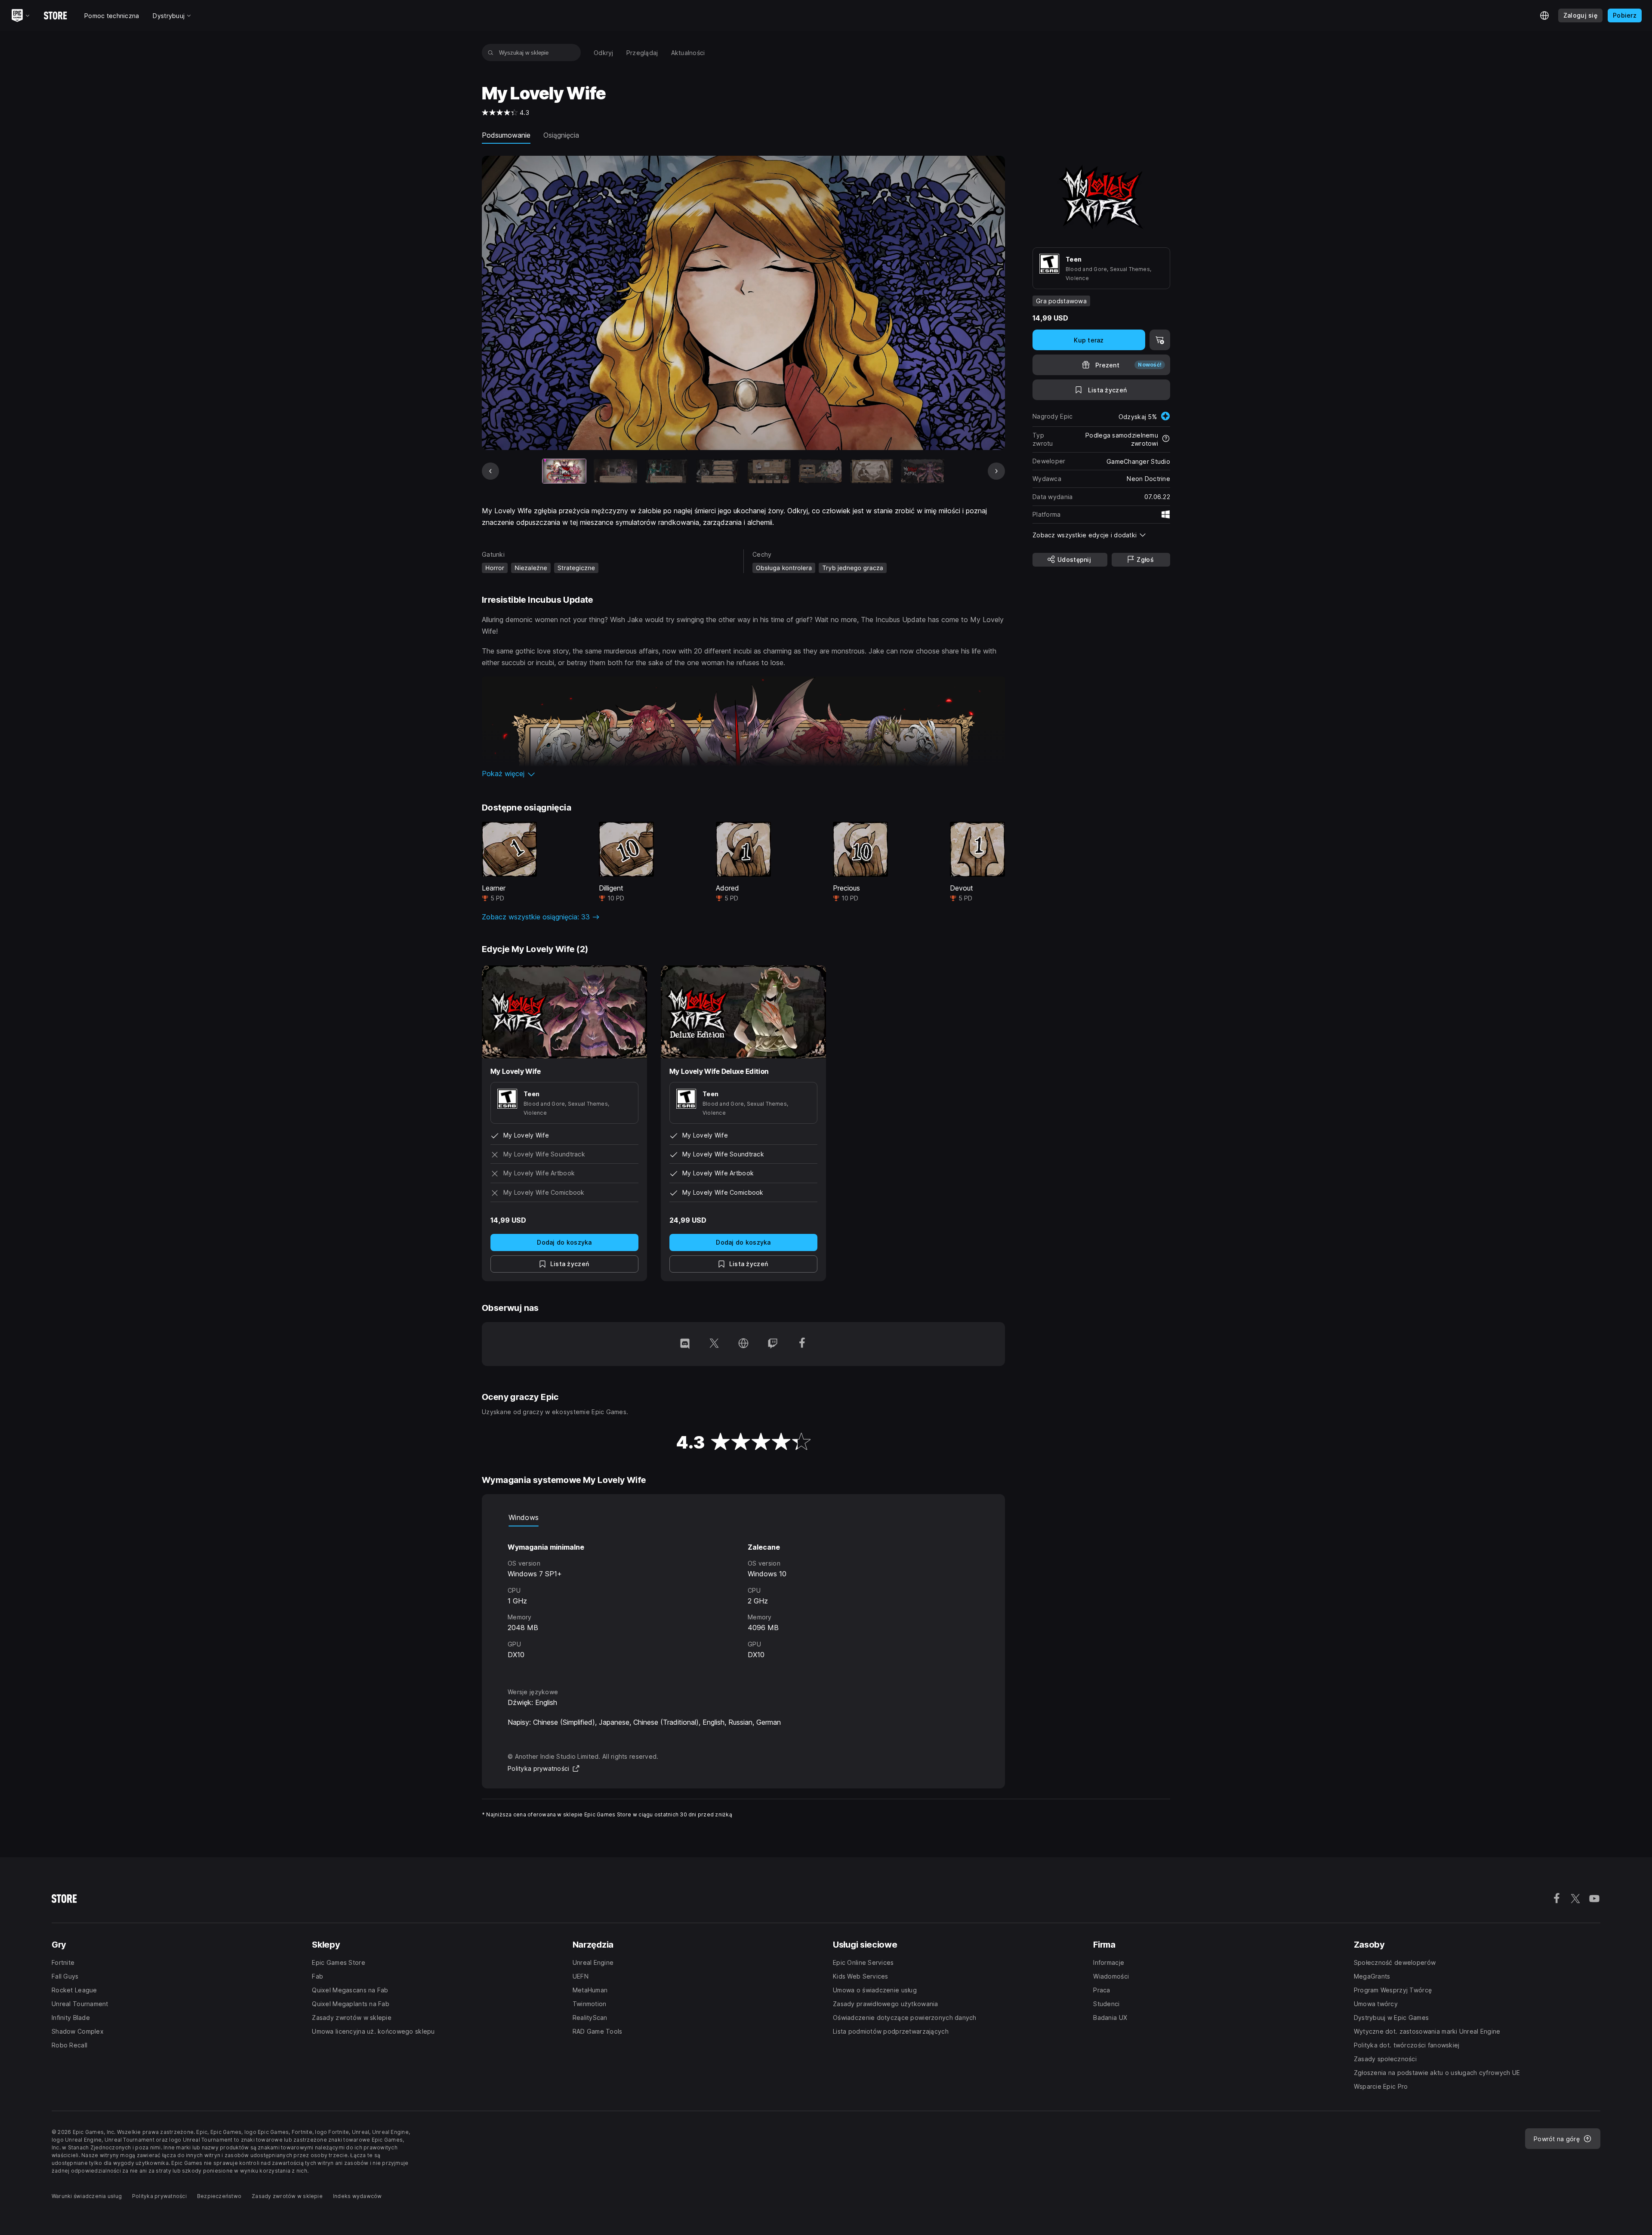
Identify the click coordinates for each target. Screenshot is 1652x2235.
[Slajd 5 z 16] (769, 471)
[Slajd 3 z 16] (667, 471)
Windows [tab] (524, 1517)
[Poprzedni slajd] (490, 471)
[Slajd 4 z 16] (718, 471)
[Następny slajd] (996, 471)
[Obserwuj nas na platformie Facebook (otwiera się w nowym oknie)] (802, 1344)
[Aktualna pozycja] (564, 471)
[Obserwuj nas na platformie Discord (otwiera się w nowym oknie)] (685, 1344)
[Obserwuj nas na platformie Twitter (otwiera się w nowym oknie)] (714, 1344)
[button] (743, 774)
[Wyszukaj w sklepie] (491, 52)
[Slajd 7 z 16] (871, 471)
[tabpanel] (743, 1599)
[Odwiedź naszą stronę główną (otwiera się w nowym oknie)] (743, 1344)
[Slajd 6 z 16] (820, 471)
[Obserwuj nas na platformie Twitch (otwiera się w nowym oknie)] (773, 1344)
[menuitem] (604, 53)
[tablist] (743, 1518)
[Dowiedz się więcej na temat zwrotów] (1166, 439)
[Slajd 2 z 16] (615, 471)
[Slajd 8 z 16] (923, 471)
